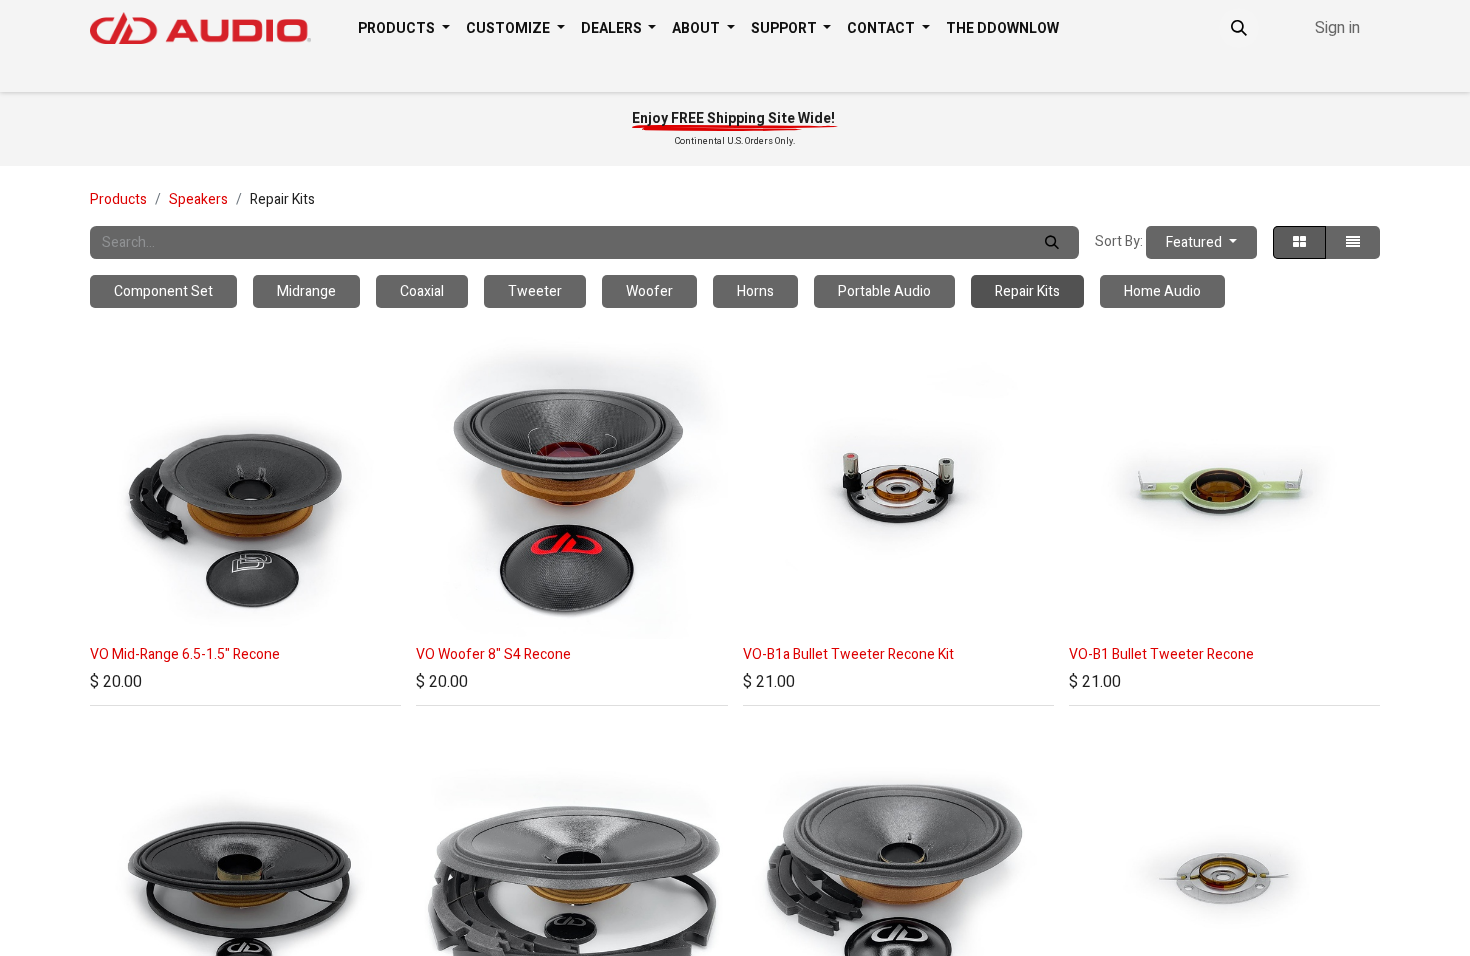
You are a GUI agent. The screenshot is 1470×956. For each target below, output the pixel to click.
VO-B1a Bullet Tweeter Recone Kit (848, 654)
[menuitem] (404, 28)
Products (118, 199)
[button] (1239, 28)
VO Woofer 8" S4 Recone (493, 654)
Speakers (198, 199)
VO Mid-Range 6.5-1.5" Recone (185, 654)
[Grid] (1299, 242)
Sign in (1337, 28)
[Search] (1052, 242)
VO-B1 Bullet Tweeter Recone (1161, 654)
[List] (1353, 242)
